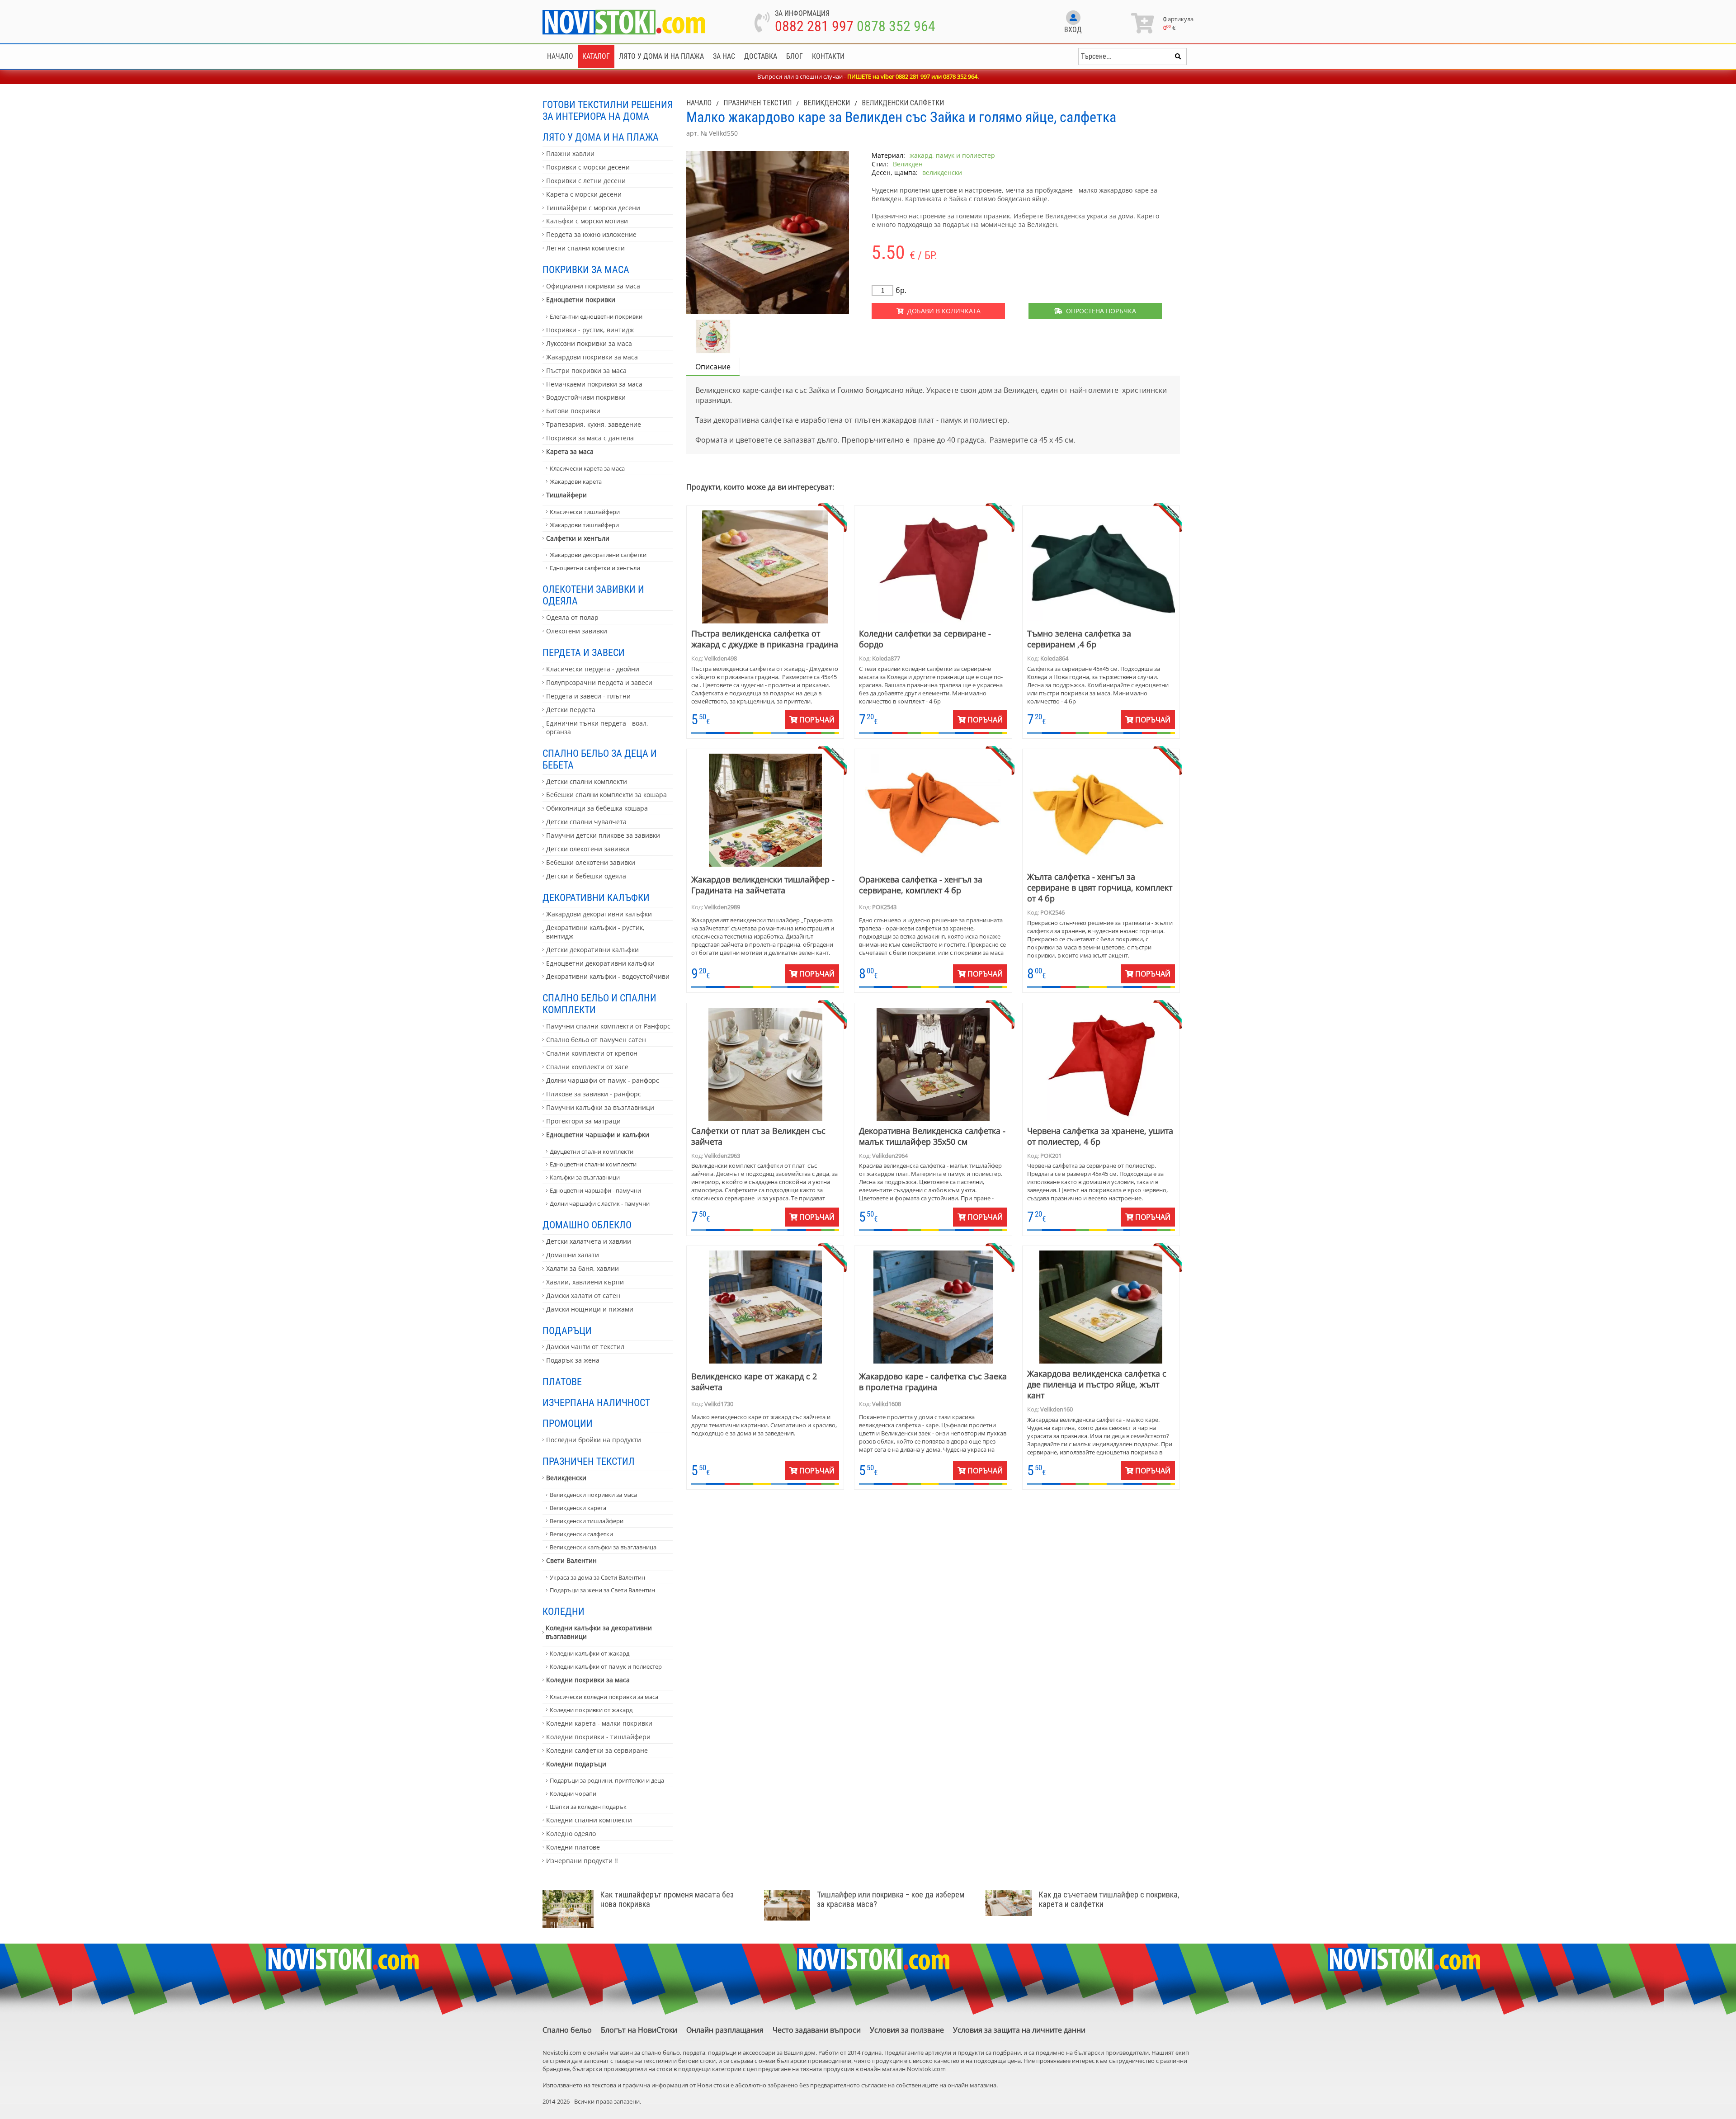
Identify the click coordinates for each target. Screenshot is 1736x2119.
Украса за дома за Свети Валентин (597, 1577)
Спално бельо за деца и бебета (600, 759)
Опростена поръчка (1099, 311)
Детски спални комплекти (587, 781)
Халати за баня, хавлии (583, 1268)
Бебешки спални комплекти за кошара (606, 795)
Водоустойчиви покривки (586, 397)
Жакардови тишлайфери (584, 525)
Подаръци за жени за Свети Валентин (602, 1590)
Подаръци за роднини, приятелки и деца (607, 1780)
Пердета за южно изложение (591, 234)
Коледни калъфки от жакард (590, 1653)
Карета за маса (570, 451)
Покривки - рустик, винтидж (590, 330)
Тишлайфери (566, 495)
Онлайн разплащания (725, 2030)
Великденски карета (578, 1508)
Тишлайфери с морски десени (593, 208)
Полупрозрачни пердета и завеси (599, 682)
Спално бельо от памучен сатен (596, 1040)
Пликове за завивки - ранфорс (594, 1094)
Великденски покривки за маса (593, 1495)
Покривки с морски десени (588, 167)
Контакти (828, 56)
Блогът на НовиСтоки (639, 2030)
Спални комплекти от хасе (587, 1067)
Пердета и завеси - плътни (588, 696)
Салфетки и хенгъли (578, 538)
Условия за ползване (907, 2030)
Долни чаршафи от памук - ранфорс (603, 1080)
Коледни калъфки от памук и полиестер (606, 1666)
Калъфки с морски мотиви (587, 221)
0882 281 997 (814, 26)
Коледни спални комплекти (589, 1820)
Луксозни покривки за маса (589, 343)
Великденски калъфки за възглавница (603, 1547)
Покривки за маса (586, 269)
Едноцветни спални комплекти (593, 1164)
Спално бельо (567, 2030)
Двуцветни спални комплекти (592, 1152)
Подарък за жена (573, 1360)
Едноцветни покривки (581, 300)
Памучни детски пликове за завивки (603, 835)
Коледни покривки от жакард (591, 1710)
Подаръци (567, 1331)
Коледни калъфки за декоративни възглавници (599, 1632)
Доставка (761, 56)
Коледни (564, 1611)
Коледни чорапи (573, 1793)
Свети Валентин (571, 1560)
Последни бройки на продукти (594, 1440)
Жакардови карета (576, 481)
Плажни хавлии (570, 153)
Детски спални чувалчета (586, 822)
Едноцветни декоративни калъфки (600, 963)
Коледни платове (573, 1847)
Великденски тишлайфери (587, 1521)
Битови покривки (573, 411)
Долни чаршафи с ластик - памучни (600, 1203)
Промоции (568, 1423)
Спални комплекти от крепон (592, 1053)
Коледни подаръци (576, 1764)
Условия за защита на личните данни (1019, 2030)
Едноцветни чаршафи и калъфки (598, 1135)
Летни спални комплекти (585, 248)
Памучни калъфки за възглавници (600, 1107)
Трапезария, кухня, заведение (594, 424)
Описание (713, 367)
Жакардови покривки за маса (592, 357)
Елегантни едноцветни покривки (596, 316)
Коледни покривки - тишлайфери (598, 1737)
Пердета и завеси (584, 652)
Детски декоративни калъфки (592, 950)
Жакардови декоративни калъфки (599, 914)
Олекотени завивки (577, 631)
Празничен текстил (589, 1461)
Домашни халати (573, 1255)
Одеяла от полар (572, 617)
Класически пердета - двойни (593, 669)
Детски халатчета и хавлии (589, 1241)
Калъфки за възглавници (585, 1177)
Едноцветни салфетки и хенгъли (595, 568)
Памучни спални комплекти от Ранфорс (608, 1026)
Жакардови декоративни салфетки (598, 555)
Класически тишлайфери (585, 512)
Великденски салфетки (581, 1534)
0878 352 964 (896, 26)
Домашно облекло (587, 1225)
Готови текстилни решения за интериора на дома (608, 110)
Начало (560, 56)
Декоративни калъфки (596, 897)
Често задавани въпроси (817, 2030)
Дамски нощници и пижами (590, 1309)
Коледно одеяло (571, 1833)
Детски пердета (571, 710)
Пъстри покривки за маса (586, 370)
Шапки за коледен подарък (588, 1807)
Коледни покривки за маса (588, 1680)
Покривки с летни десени (586, 181)
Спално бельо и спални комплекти (599, 1004)
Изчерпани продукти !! (582, 1861)
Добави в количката (942, 311)
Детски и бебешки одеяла (586, 876)
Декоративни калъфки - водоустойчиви (608, 976)
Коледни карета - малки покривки (599, 1723)
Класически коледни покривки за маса (604, 1697)
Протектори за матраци (583, 1121)
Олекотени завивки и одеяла (593, 595)
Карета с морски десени (584, 194)
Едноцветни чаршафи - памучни (595, 1190)
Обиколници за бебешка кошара (597, 808)
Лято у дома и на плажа (661, 56)
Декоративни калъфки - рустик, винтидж (595, 932)
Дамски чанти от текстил (585, 1347)
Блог (795, 56)
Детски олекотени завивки (588, 849)
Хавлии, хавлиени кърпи (585, 1282)
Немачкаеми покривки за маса (594, 384)
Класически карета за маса (587, 468)
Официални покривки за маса (593, 286)
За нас (724, 56)
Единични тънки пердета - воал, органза (597, 727)
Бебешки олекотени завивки (591, 862)
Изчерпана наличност (596, 1402)
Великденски (566, 1478)
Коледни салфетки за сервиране (597, 1750)
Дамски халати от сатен (583, 1295)
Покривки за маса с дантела (590, 438)
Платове (562, 1382)
